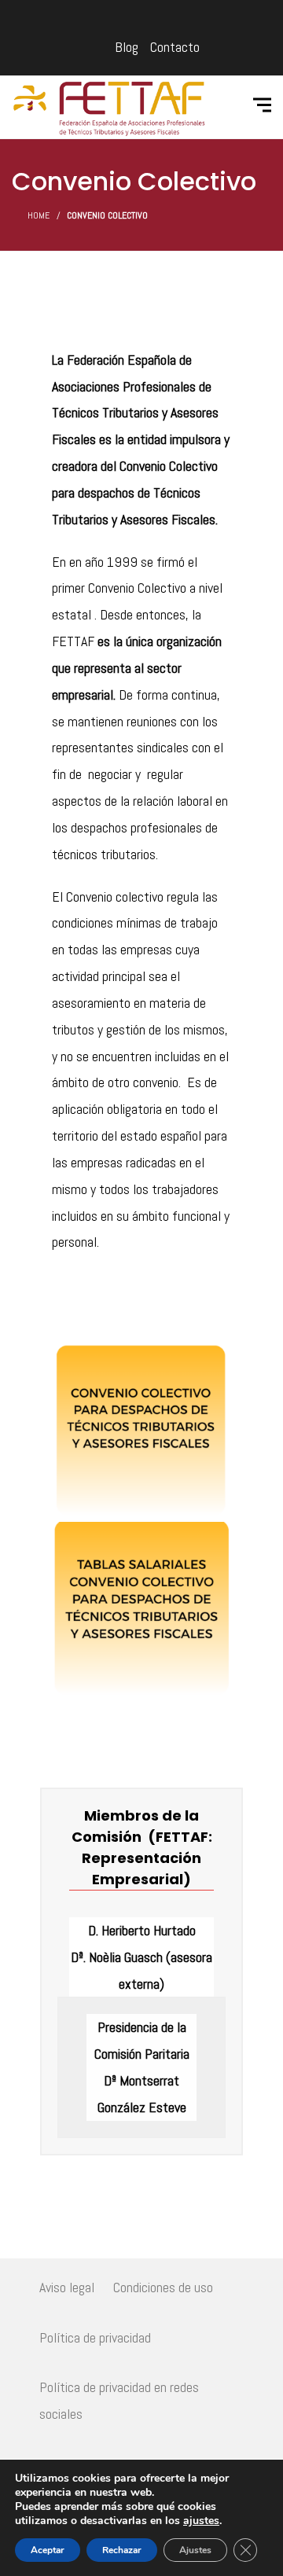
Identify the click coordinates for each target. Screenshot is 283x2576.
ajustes (201, 2521)
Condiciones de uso (163, 2287)
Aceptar (48, 2550)
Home (39, 215)
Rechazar (122, 2550)
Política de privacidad (95, 2337)
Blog (127, 47)
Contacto (175, 47)
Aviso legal (67, 2287)
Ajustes (195, 2550)
